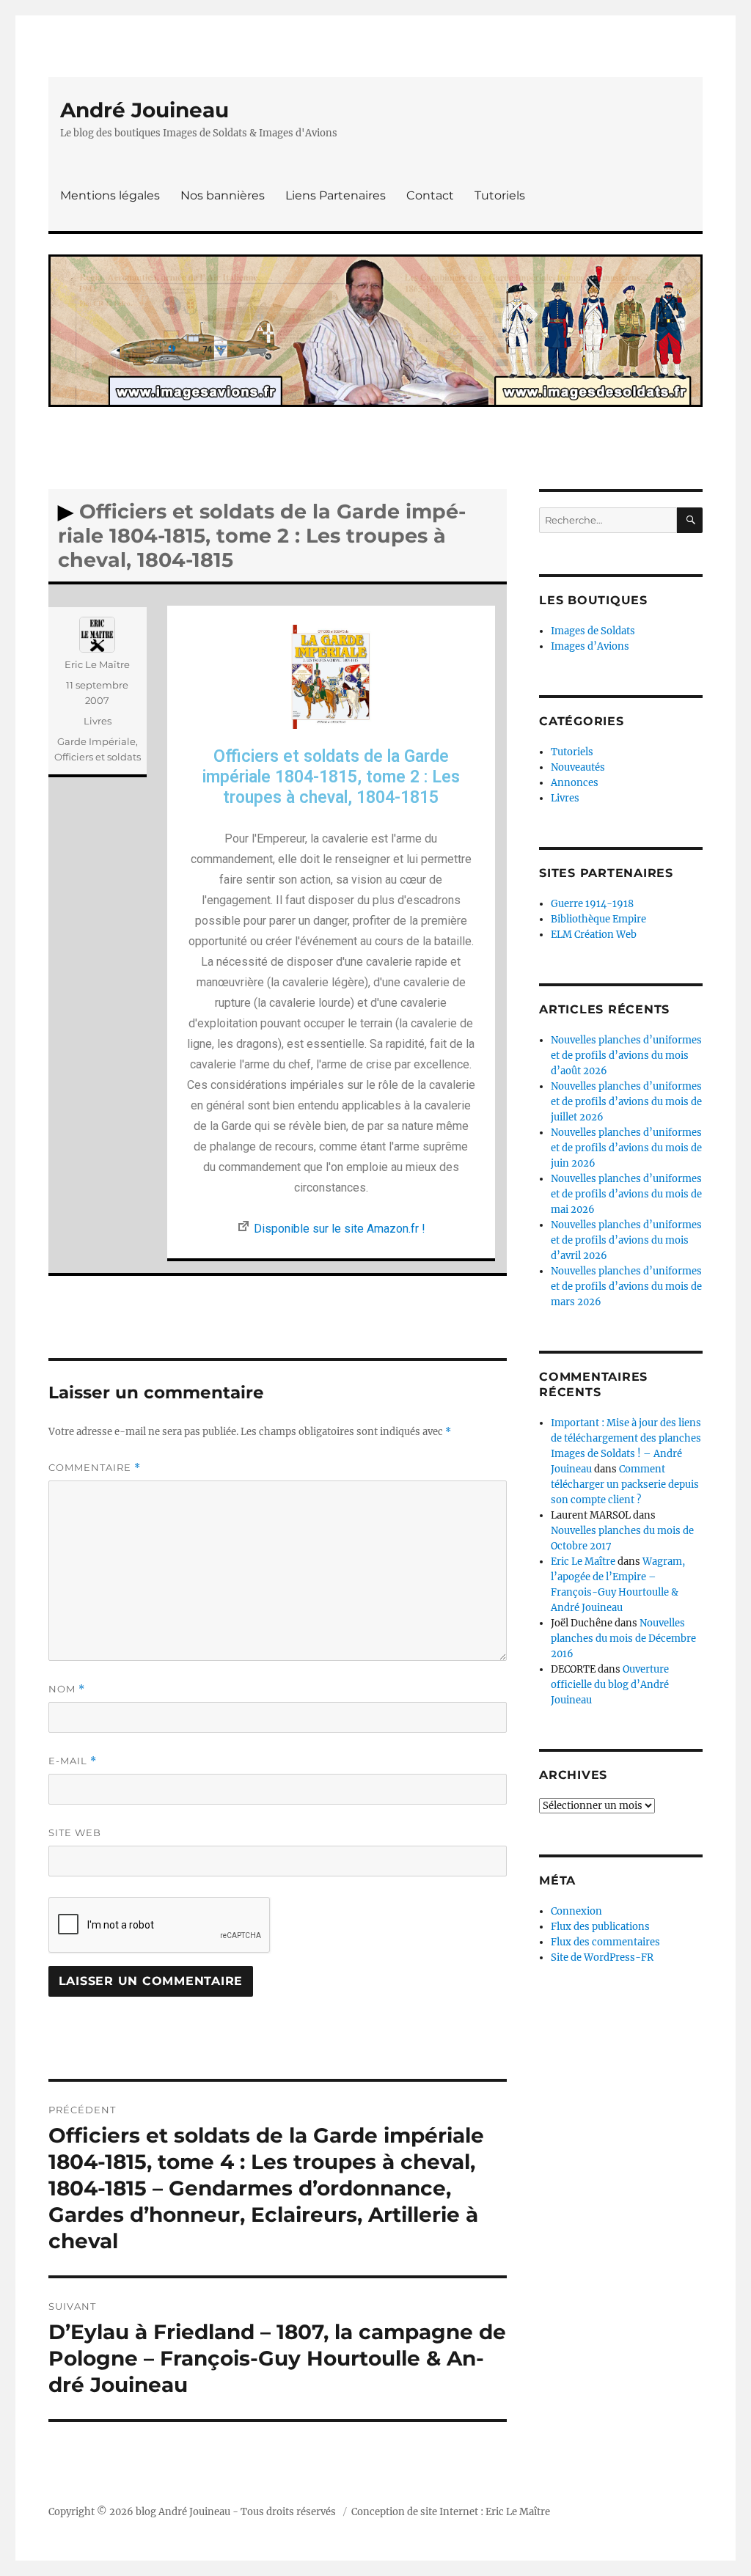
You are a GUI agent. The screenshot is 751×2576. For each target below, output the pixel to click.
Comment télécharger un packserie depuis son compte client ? (625, 1485)
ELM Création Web (594, 935)
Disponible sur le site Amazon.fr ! (340, 1229)
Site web (75, 1832)
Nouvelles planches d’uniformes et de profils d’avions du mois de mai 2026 (626, 1194)
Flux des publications (600, 1927)
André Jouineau (144, 110)
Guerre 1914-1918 (592, 904)
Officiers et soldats (98, 757)
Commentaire (95, 1468)
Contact (430, 195)
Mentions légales (110, 195)
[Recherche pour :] (608, 520)
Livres (98, 721)
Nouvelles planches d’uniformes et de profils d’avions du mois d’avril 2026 (626, 1240)
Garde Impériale (96, 741)
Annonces (575, 783)
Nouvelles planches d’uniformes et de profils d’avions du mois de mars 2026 (626, 1287)
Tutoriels (500, 195)
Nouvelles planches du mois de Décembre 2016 (623, 1639)
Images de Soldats (593, 631)
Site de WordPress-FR (602, 1957)
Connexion (576, 1911)
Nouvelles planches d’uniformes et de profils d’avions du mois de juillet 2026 (626, 1102)
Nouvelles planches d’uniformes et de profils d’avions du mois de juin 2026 (626, 1148)
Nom (67, 1689)
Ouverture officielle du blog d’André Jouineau (610, 1685)
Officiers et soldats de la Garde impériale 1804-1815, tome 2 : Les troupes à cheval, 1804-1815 (331, 777)
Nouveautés (578, 767)
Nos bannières (223, 195)
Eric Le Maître (97, 664)
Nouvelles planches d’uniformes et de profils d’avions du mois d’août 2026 (626, 1056)
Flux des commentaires (605, 1942)
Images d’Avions (590, 646)
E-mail (73, 1761)
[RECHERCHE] (690, 520)
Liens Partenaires (336, 195)
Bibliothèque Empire (598, 919)
